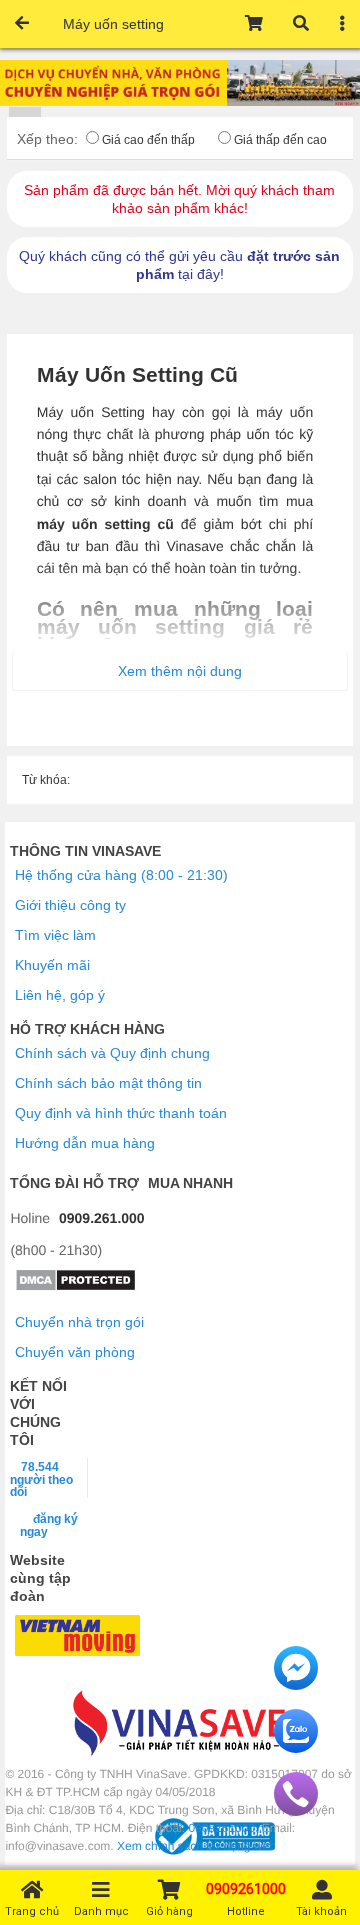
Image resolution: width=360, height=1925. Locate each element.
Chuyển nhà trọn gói (79, 1322)
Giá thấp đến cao (280, 140)
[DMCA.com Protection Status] (75, 1287)
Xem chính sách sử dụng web (196, 1846)
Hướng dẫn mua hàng (85, 1143)
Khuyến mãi (52, 965)
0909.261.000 (102, 1218)
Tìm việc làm (55, 935)
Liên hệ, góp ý (60, 995)
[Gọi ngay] (296, 1811)
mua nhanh (190, 1183)
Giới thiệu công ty (70, 905)
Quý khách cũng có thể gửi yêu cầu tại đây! (179, 265)
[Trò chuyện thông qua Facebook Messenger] (296, 1685)
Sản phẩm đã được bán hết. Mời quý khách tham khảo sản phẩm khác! (179, 199)
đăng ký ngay (49, 1525)
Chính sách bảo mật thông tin (108, 1083)
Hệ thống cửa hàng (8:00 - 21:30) (121, 875)
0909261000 (221, 1828)
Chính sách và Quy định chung (112, 1053)
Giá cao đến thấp (148, 140)
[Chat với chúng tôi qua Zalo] (296, 1748)
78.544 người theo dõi (41, 1479)
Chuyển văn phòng (75, 1352)
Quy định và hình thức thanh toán (121, 1113)
